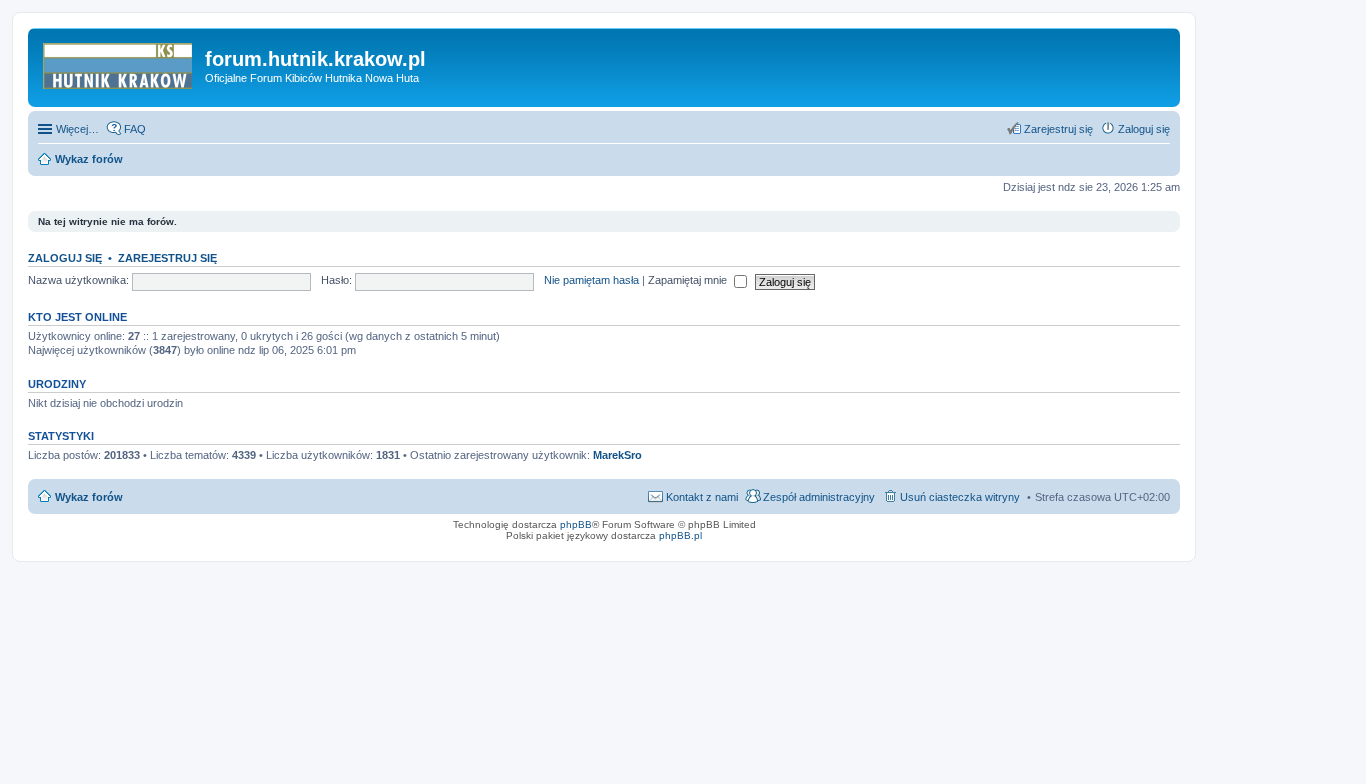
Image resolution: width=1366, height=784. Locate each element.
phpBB (576, 524)
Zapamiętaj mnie (689, 280)
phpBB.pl (680, 535)
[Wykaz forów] (119, 65)
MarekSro (617, 455)
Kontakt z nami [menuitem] (702, 497)
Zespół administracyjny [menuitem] (819, 497)
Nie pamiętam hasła (591, 280)
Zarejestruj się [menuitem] (1058, 129)
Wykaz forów (89, 497)
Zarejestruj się (167, 258)
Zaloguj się (65, 258)
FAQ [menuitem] (135, 129)
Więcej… (77, 129)
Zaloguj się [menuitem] (1144, 129)
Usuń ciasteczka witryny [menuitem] (960, 497)
